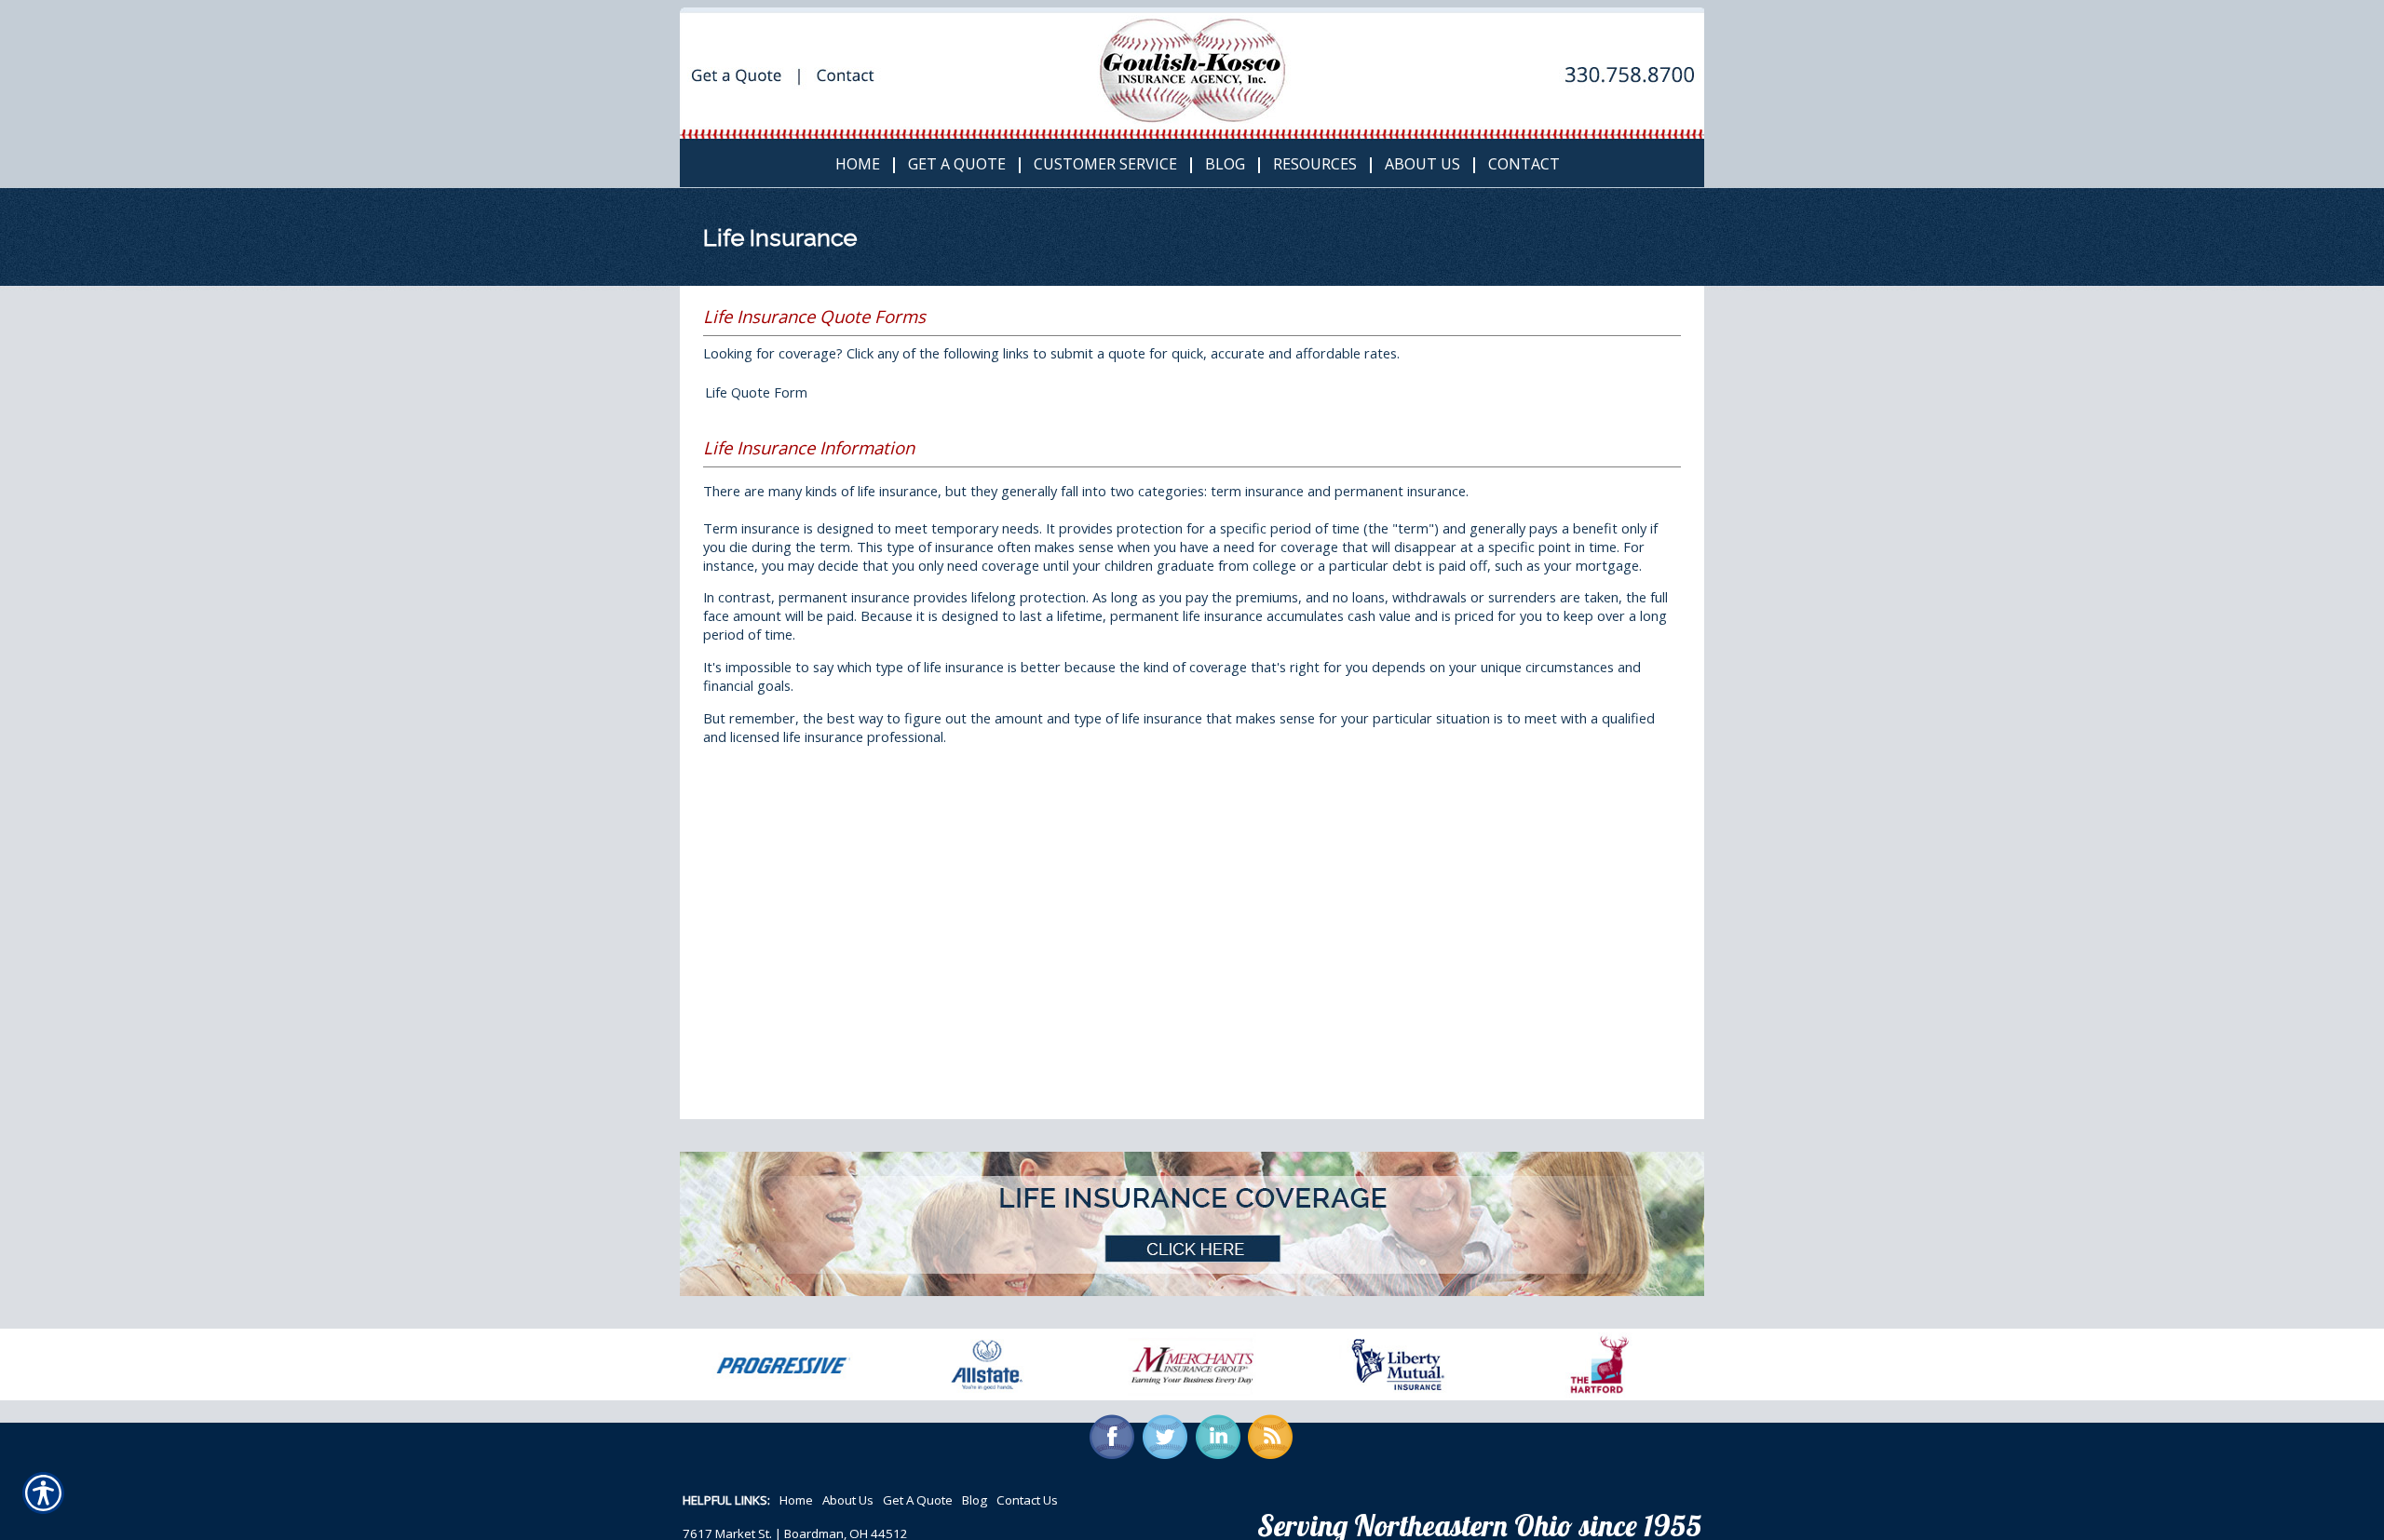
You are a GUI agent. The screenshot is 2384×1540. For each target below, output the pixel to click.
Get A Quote (918, 1500)
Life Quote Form (756, 392)
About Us (848, 1500)
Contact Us (1027, 1500)
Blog (975, 1500)
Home (796, 1500)
